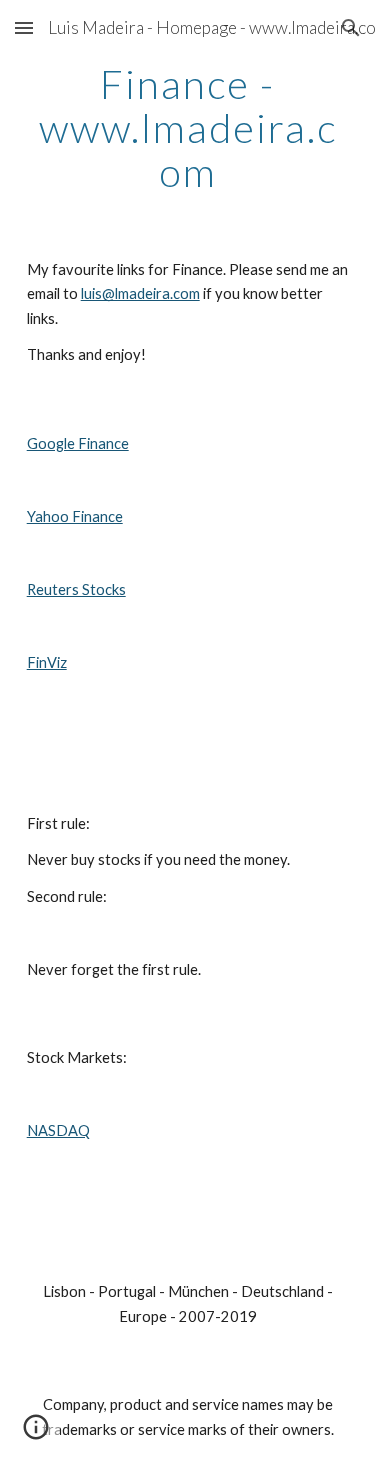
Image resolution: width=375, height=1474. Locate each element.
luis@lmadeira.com (140, 293)
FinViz (47, 662)
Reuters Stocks (76, 589)
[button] (24, 27)
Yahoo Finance (75, 516)
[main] (188, 128)
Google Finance (78, 443)
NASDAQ (58, 1130)
